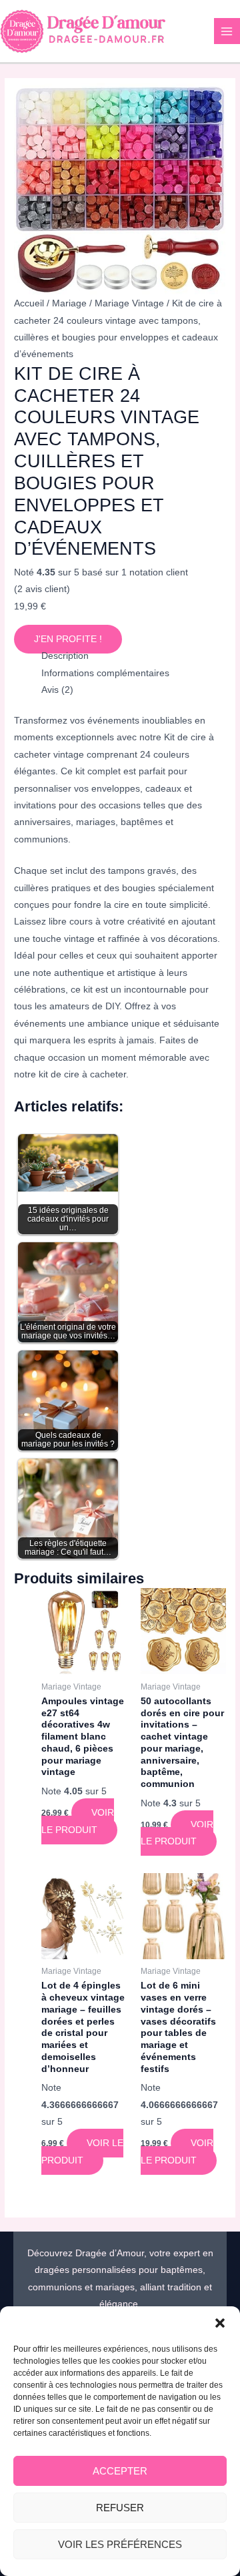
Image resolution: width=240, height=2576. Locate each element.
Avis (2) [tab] (57, 690)
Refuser (120, 2508)
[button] (220, 2323)
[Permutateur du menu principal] (227, 31)
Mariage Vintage (129, 303)
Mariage (69, 303)
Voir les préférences (120, 2544)
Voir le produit (78, 1821)
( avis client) (42, 589)
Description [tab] (65, 656)
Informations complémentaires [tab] (105, 673)
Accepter (120, 2471)
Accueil (29, 303)
